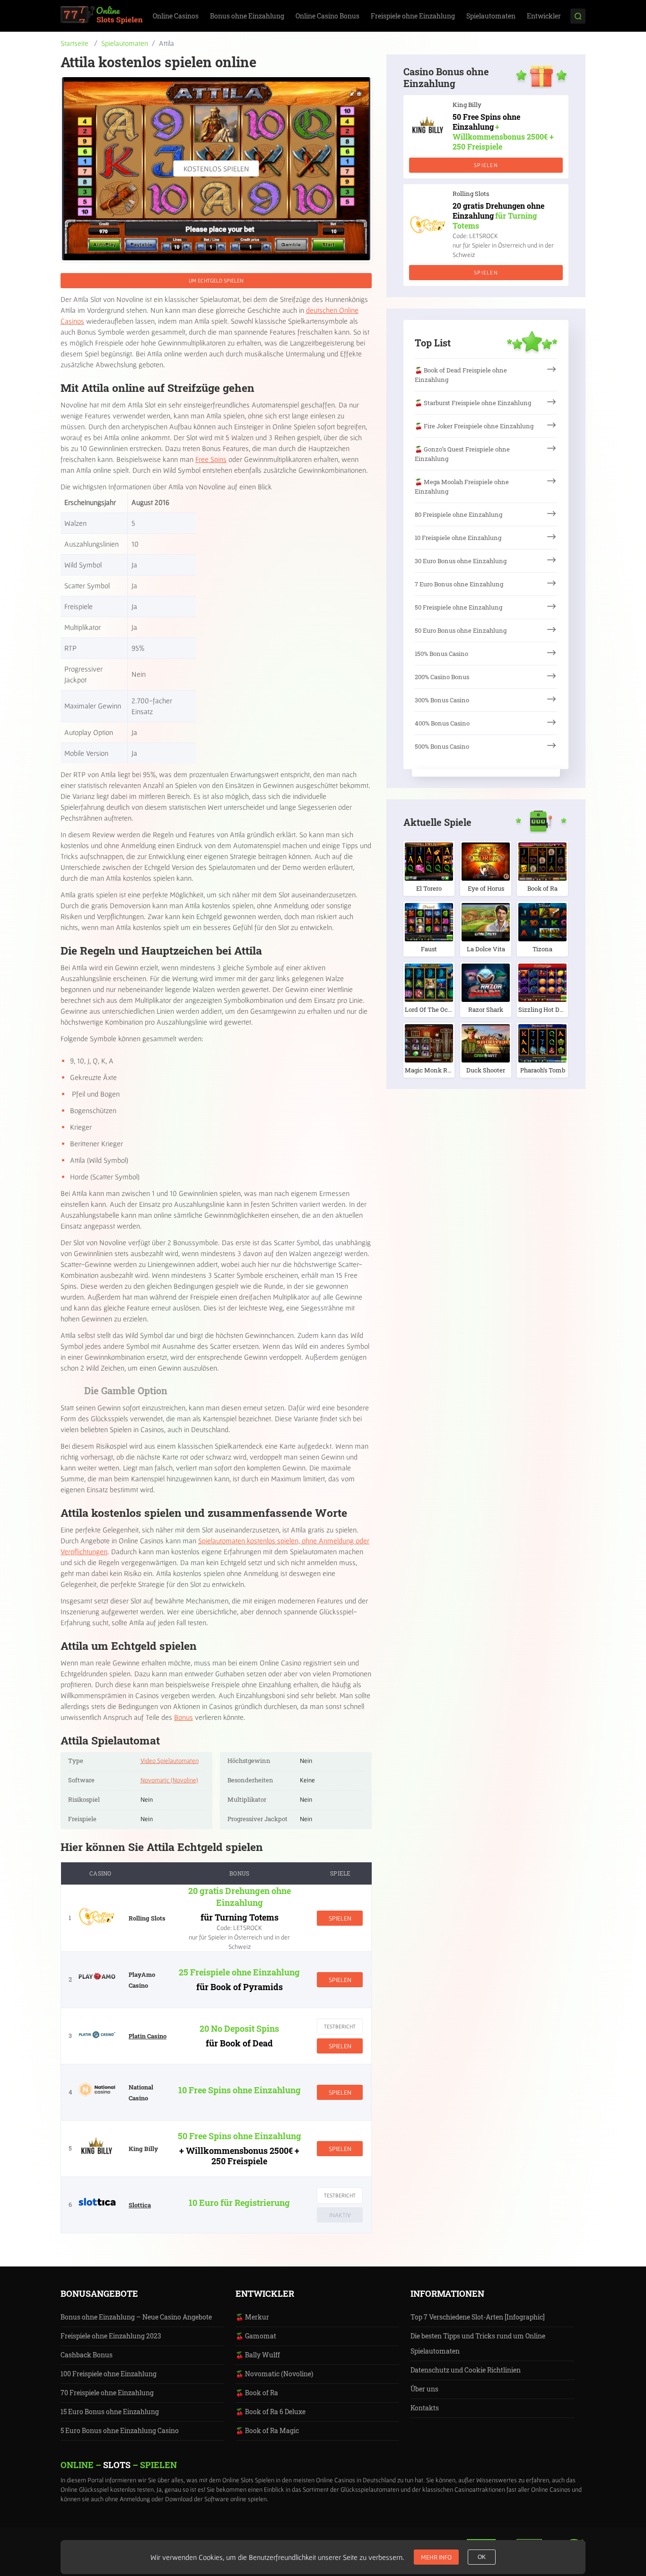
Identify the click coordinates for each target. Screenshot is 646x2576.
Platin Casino (148, 2036)
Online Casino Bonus (327, 16)
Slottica (140, 2205)
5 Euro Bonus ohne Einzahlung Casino (120, 2430)
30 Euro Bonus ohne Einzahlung (461, 561)
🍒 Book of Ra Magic (267, 2430)
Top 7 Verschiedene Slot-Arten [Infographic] (478, 2317)
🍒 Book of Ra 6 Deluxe (271, 2412)
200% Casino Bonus (442, 677)
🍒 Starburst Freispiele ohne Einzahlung (473, 403)
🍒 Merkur (252, 2317)
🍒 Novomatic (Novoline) (274, 2374)
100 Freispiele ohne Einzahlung (109, 2374)
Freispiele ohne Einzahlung (413, 16)
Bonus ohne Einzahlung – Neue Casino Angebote (136, 2317)
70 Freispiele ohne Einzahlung (107, 2393)
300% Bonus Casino (442, 700)
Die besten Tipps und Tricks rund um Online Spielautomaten (478, 2343)
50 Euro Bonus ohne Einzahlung (461, 630)
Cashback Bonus (87, 2355)
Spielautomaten (491, 16)
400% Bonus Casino (442, 723)
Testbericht (340, 2026)
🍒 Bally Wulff (258, 2355)
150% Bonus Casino (441, 654)
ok (482, 2557)
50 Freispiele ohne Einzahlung (458, 607)
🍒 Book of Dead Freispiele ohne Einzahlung (461, 375)
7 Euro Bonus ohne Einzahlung (459, 584)
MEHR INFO (436, 2557)
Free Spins (211, 459)
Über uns (424, 2389)
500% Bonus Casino (442, 746)
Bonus (183, 1717)
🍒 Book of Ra (257, 2393)
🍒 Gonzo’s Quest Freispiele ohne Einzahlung (462, 454)
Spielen (340, 1918)
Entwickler (544, 16)
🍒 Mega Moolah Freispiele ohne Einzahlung (462, 487)
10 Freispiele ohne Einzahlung (458, 538)
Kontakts (425, 2408)
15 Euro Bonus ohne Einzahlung (110, 2412)
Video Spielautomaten (170, 1761)
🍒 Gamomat (256, 2336)
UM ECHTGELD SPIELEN (216, 280)
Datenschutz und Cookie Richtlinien (466, 2370)
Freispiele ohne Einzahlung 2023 (111, 2336)
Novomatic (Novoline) (169, 1780)
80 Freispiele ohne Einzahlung (458, 514)
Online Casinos (176, 16)
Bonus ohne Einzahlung (247, 16)
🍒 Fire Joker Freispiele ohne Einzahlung (474, 426)
